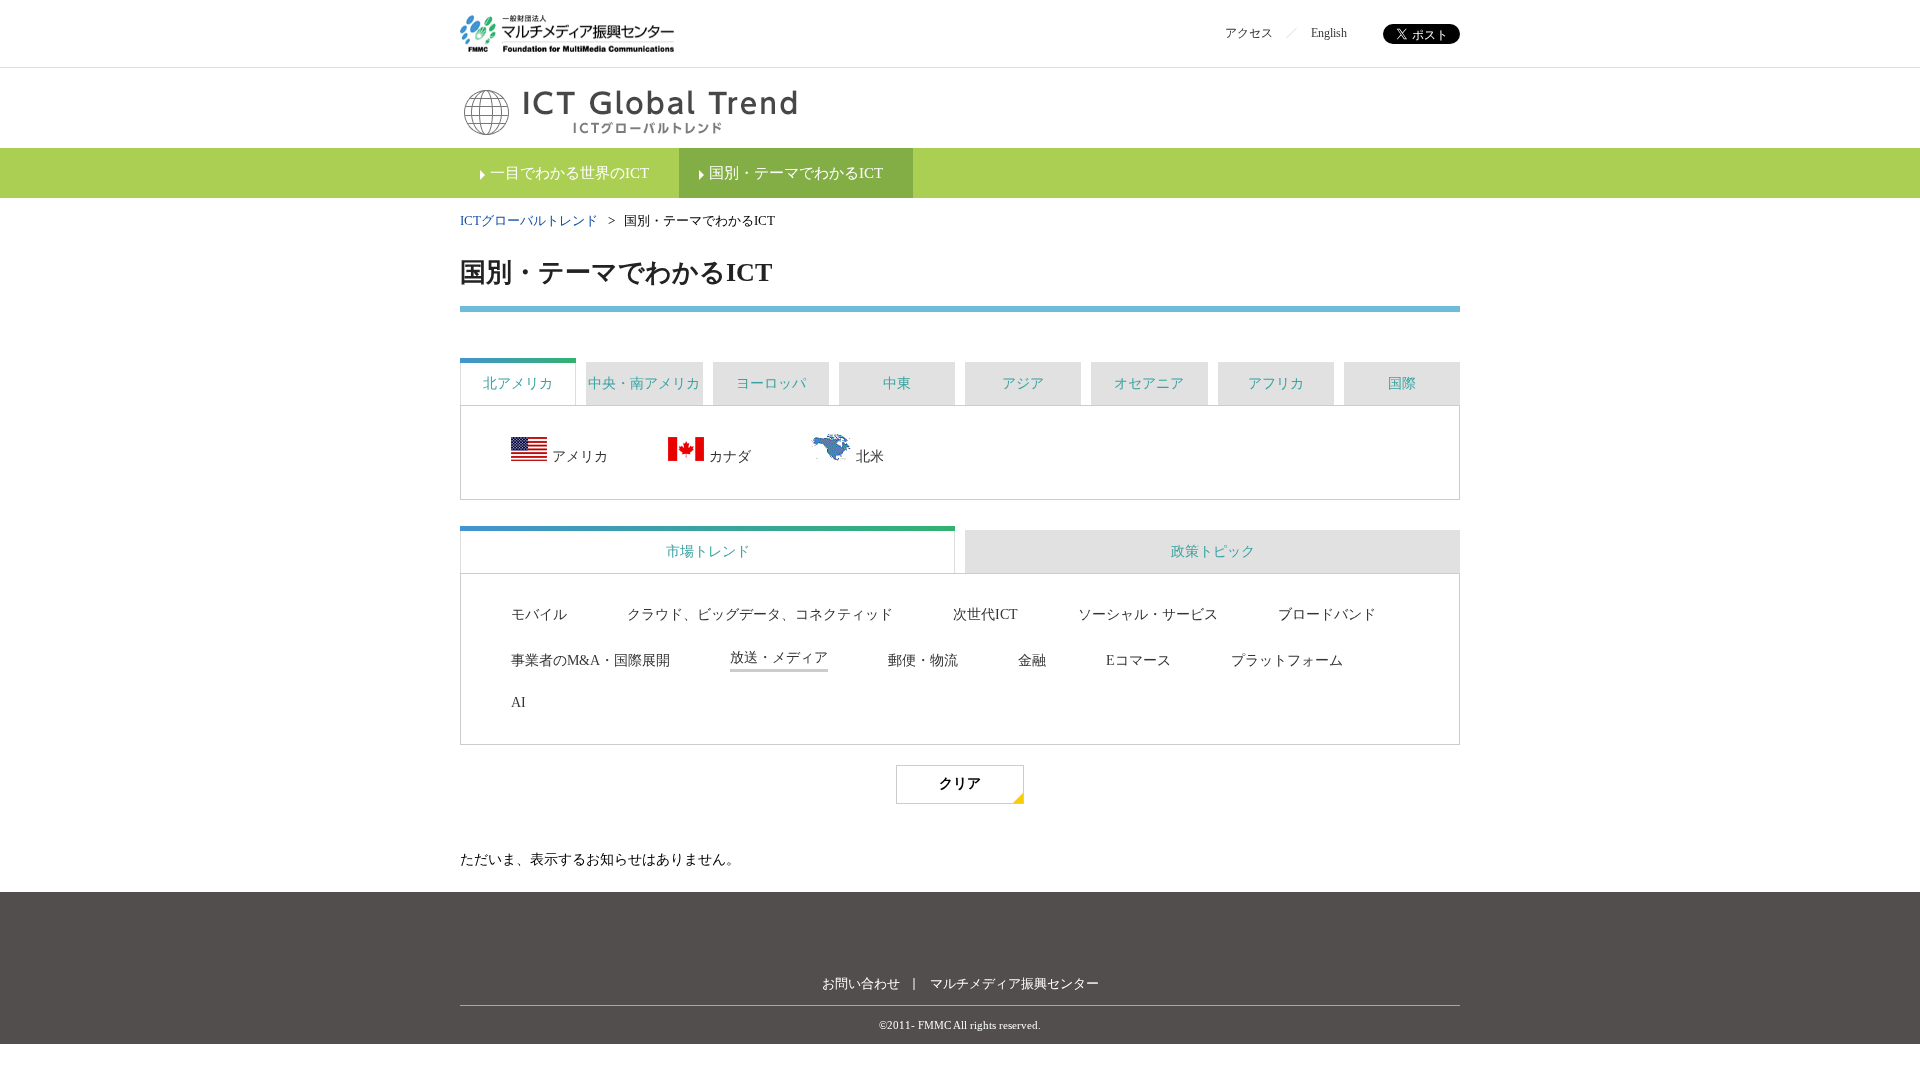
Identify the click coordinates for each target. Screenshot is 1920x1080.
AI (518, 702)
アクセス (1249, 33)
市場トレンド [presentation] (708, 551)
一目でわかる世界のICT (569, 173)
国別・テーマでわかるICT (796, 173)
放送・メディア (779, 657)
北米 (870, 456)
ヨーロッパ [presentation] (771, 383)
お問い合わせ (861, 983)
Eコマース (1138, 660)
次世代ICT (985, 614)
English (1329, 33)
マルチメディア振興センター (1014, 983)
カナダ (730, 456)
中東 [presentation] (897, 383)
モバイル (539, 614)
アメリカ (580, 456)
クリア (960, 783)
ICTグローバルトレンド (529, 220)
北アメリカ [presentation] (518, 383)
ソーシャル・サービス (1148, 614)
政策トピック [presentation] (1213, 551)
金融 (1032, 660)
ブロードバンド (1327, 614)
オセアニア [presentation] (1149, 383)
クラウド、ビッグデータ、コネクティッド (760, 614)
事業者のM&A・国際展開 (590, 660)
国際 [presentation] (1402, 383)
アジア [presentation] (1023, 383)
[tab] (518, 383)
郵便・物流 (923, 660)
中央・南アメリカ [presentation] (644, 383)
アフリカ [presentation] (1276, 383)
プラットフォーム (1287, 660)
